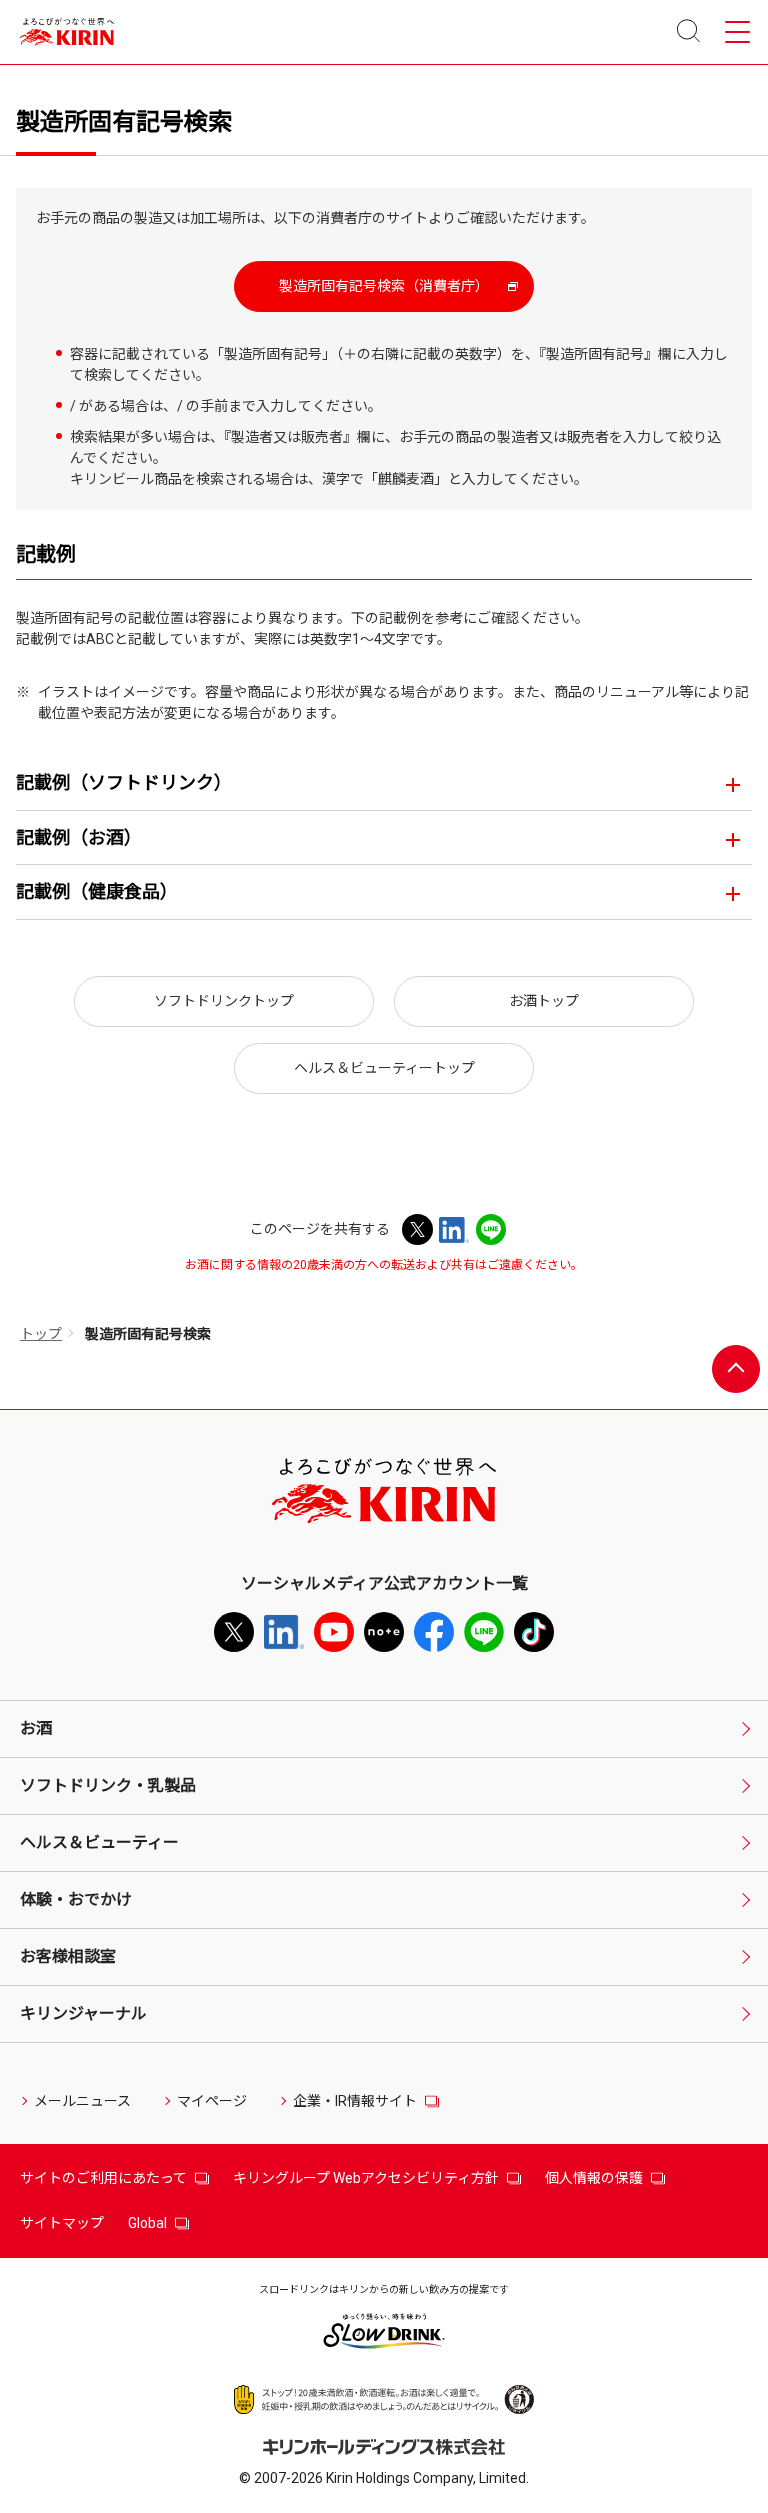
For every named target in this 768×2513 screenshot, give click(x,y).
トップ (41, 1334)
